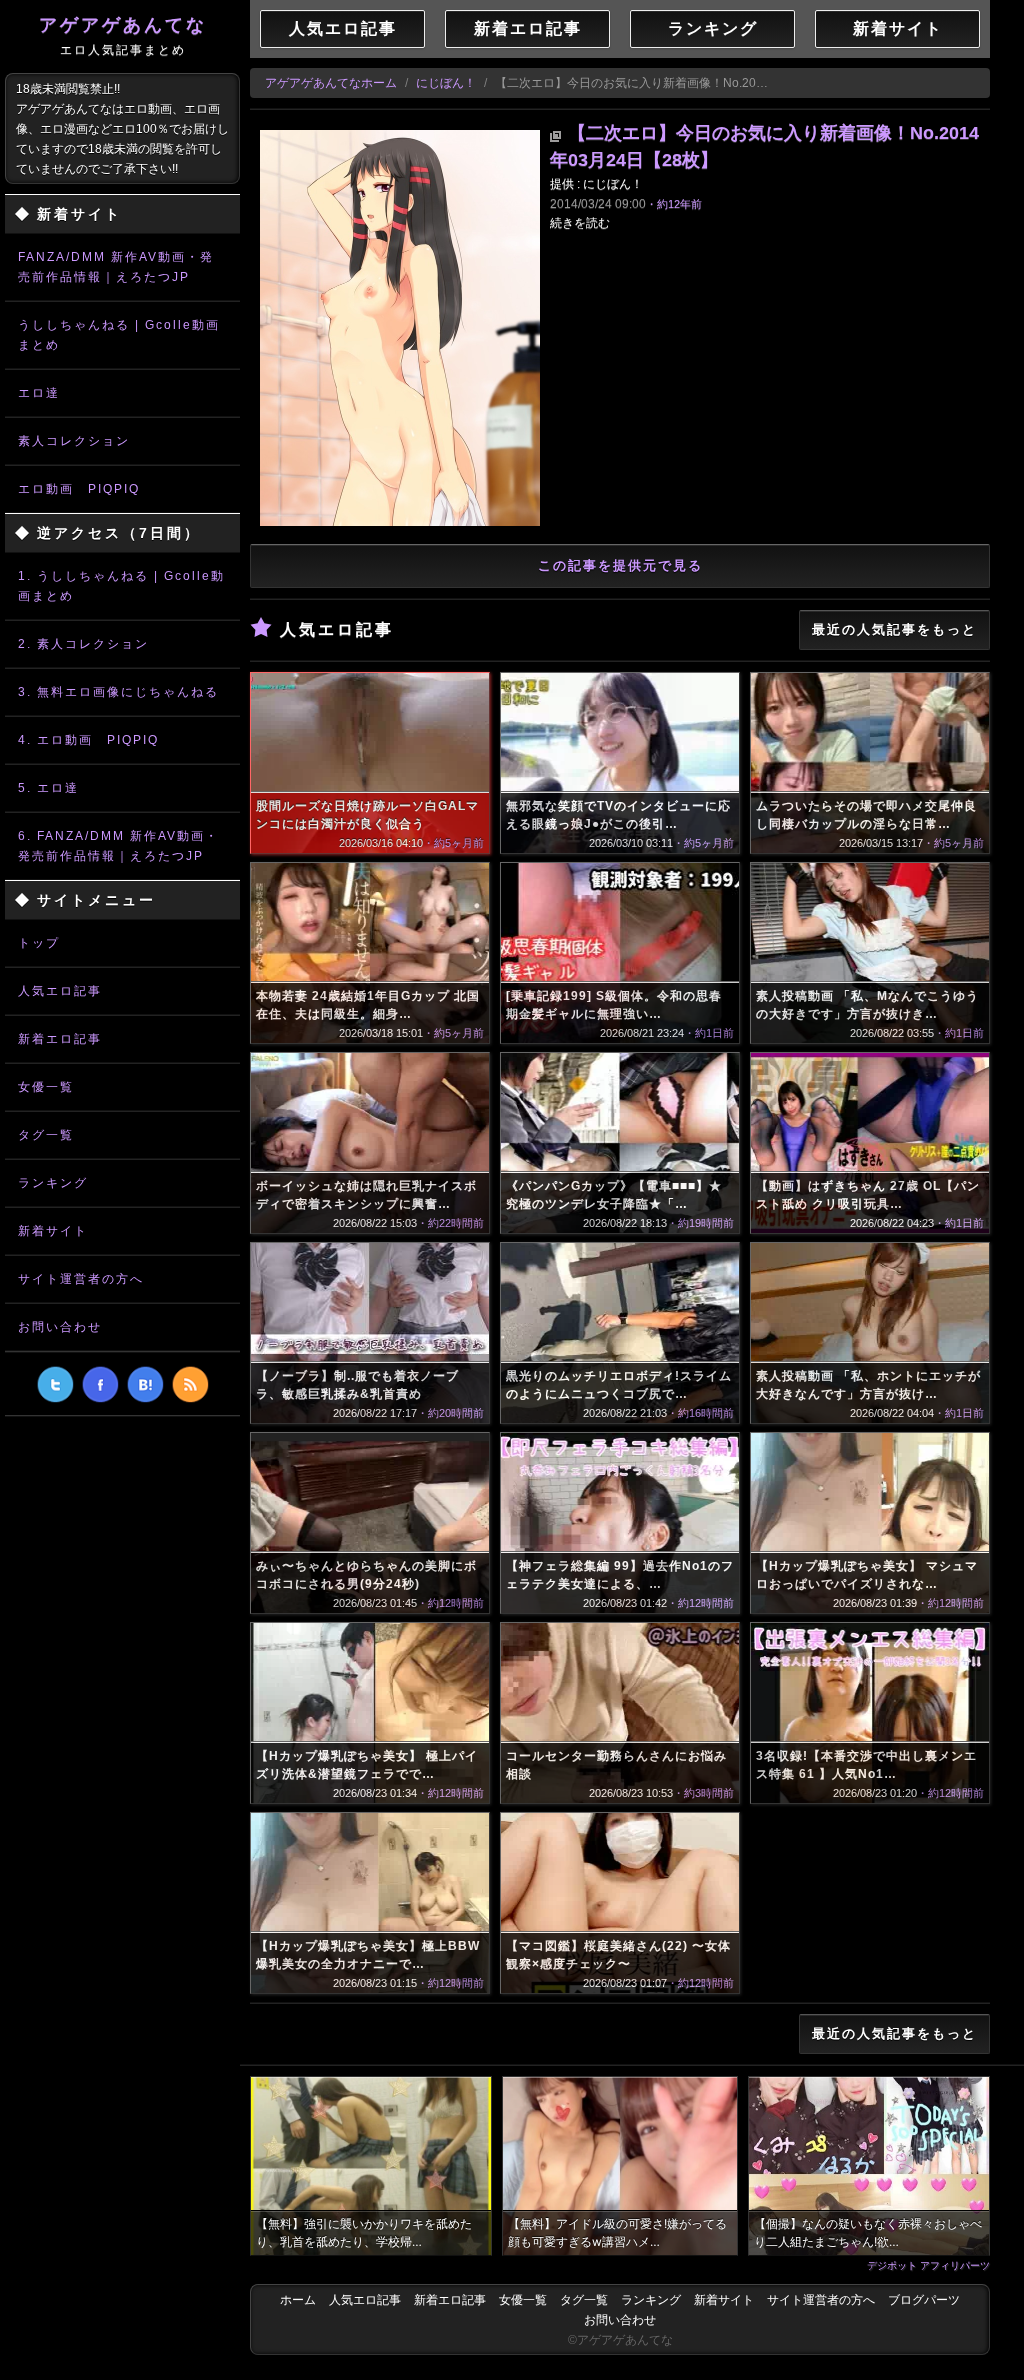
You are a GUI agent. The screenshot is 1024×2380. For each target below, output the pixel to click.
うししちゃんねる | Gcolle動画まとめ (119, 335)
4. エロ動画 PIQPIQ (88, 740)
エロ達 (39, 393)
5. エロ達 (48, 788)
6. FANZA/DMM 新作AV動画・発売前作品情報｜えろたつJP (118, 846)
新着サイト (53, 1231)
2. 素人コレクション (83, 644)
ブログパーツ (924, 2300)
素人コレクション (74, 441)
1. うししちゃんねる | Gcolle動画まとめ (121, 586)
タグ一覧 (46, 1135)
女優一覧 (46, 1087)
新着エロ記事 (60, 1039)
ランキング (53, 1183)
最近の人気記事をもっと (894, 629)
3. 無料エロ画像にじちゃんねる (118, 692)
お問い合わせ (60, 1327)
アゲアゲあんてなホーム (331, 83)
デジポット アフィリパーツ (928, 2265)
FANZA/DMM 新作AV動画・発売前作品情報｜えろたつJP (116, 267)
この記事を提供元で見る (620, 565)
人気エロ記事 (60, 991)
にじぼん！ (446, 83)
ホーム (298, 2300)
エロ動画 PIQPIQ (79, 489)
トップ (39, 943)
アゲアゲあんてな (123, 36)
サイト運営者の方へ (81, 1279)
